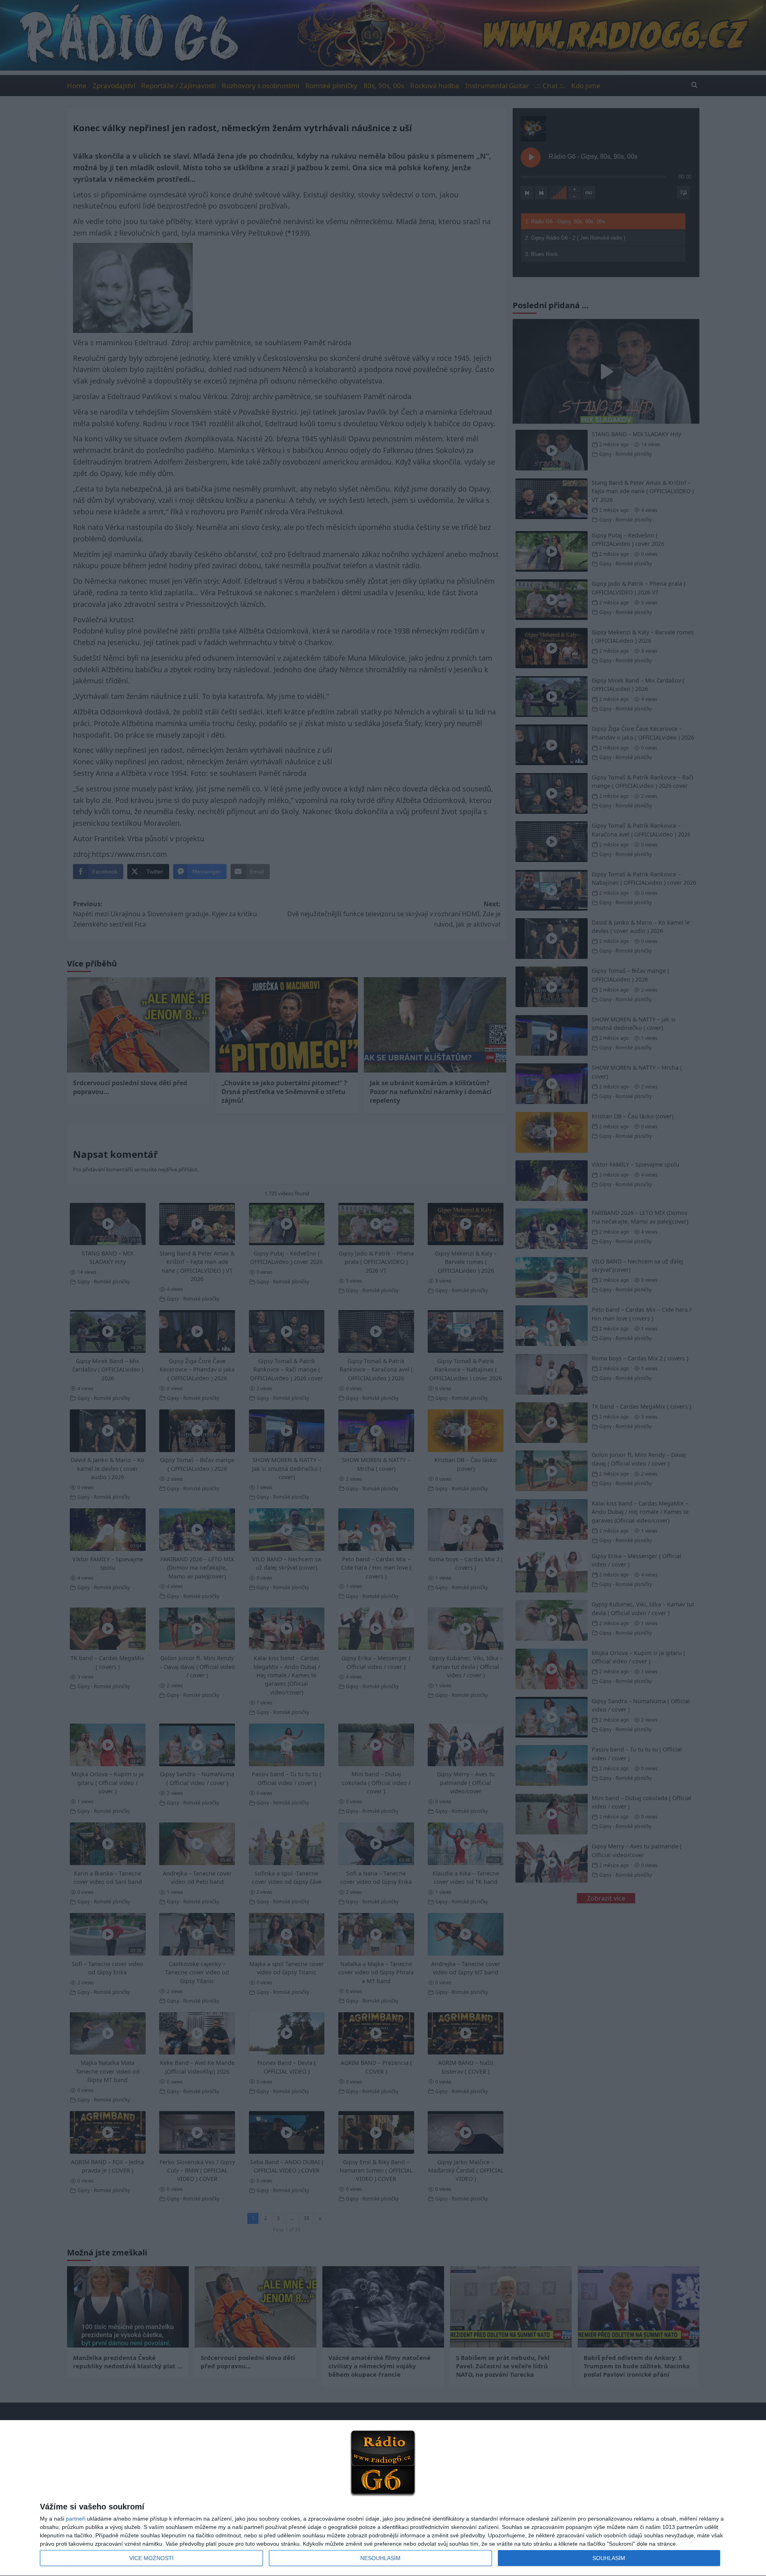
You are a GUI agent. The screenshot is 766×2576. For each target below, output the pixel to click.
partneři (76, 2519)
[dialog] (383, 2498)
